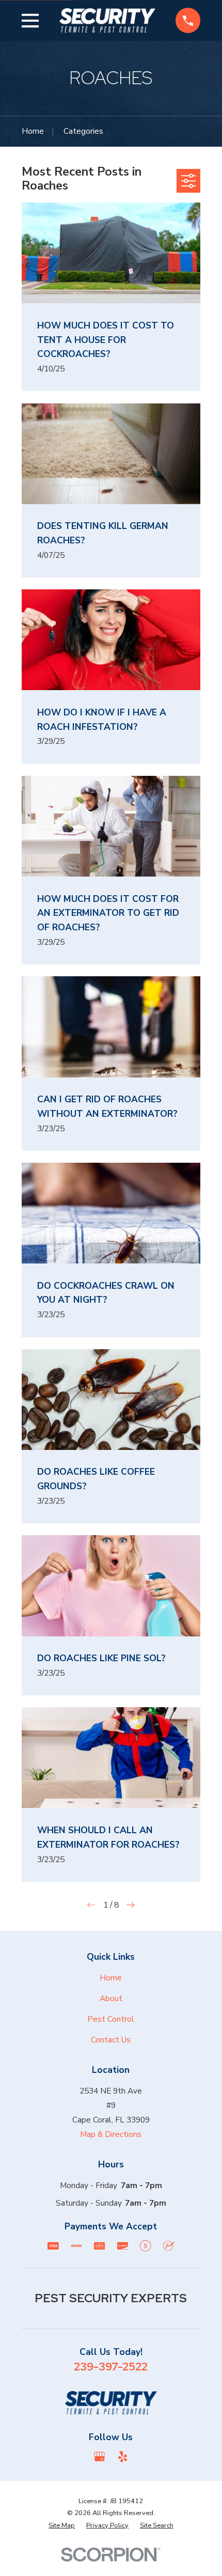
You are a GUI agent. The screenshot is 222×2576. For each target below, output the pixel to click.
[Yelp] (123, 2457)
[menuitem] (62, 2526)
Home (111, 1978)
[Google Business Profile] (100, 2457)
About (111, 1998)
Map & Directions (111, 2134)
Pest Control (111, 2019)
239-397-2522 (111, 2366)
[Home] (107, 20)
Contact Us (111, 2040)
